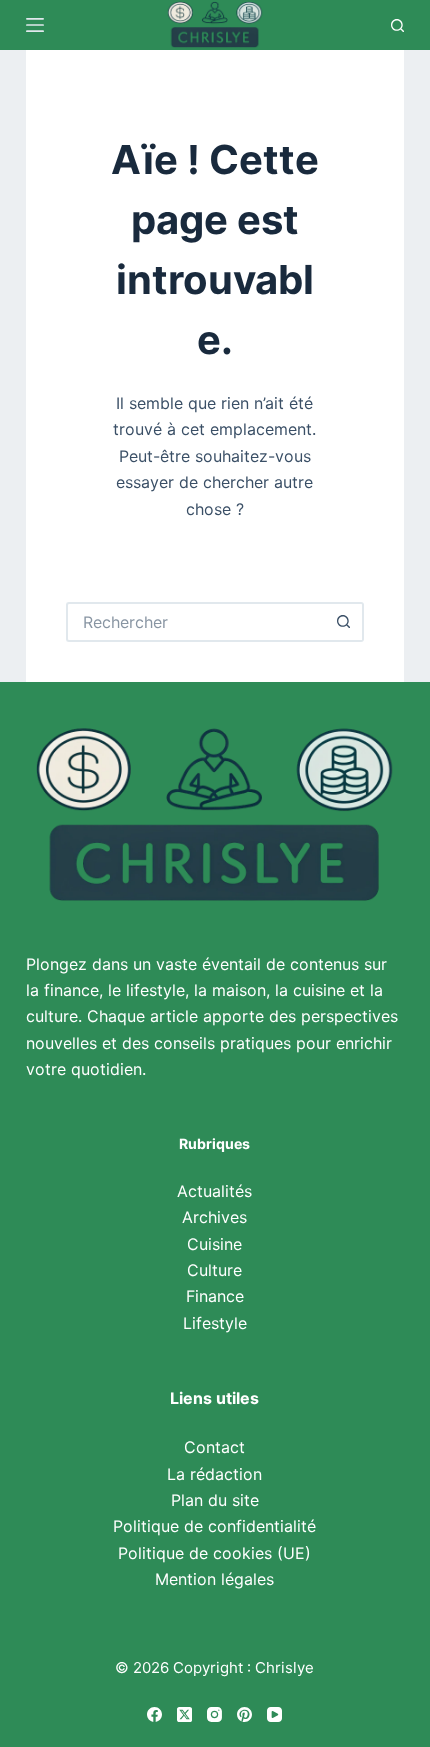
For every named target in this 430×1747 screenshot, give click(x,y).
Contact (214, 1447)
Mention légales (214, 1579)
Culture (214, 1270)
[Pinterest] (244, 1714)
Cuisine (214, 1244)
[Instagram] (214, 1714)
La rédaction (214, 1474)
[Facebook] (154, 1714)
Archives (214, 1217)
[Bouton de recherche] (344, 622)
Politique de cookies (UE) (214, 1553)
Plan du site (215, 1500)
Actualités (214, 1191)
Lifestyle (215, 1323)
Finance (215, 1296)
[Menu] (35, 25)
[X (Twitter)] (184, 1714)
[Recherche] (397, 25)
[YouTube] (274, 1714)
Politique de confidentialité (214, 1526)
